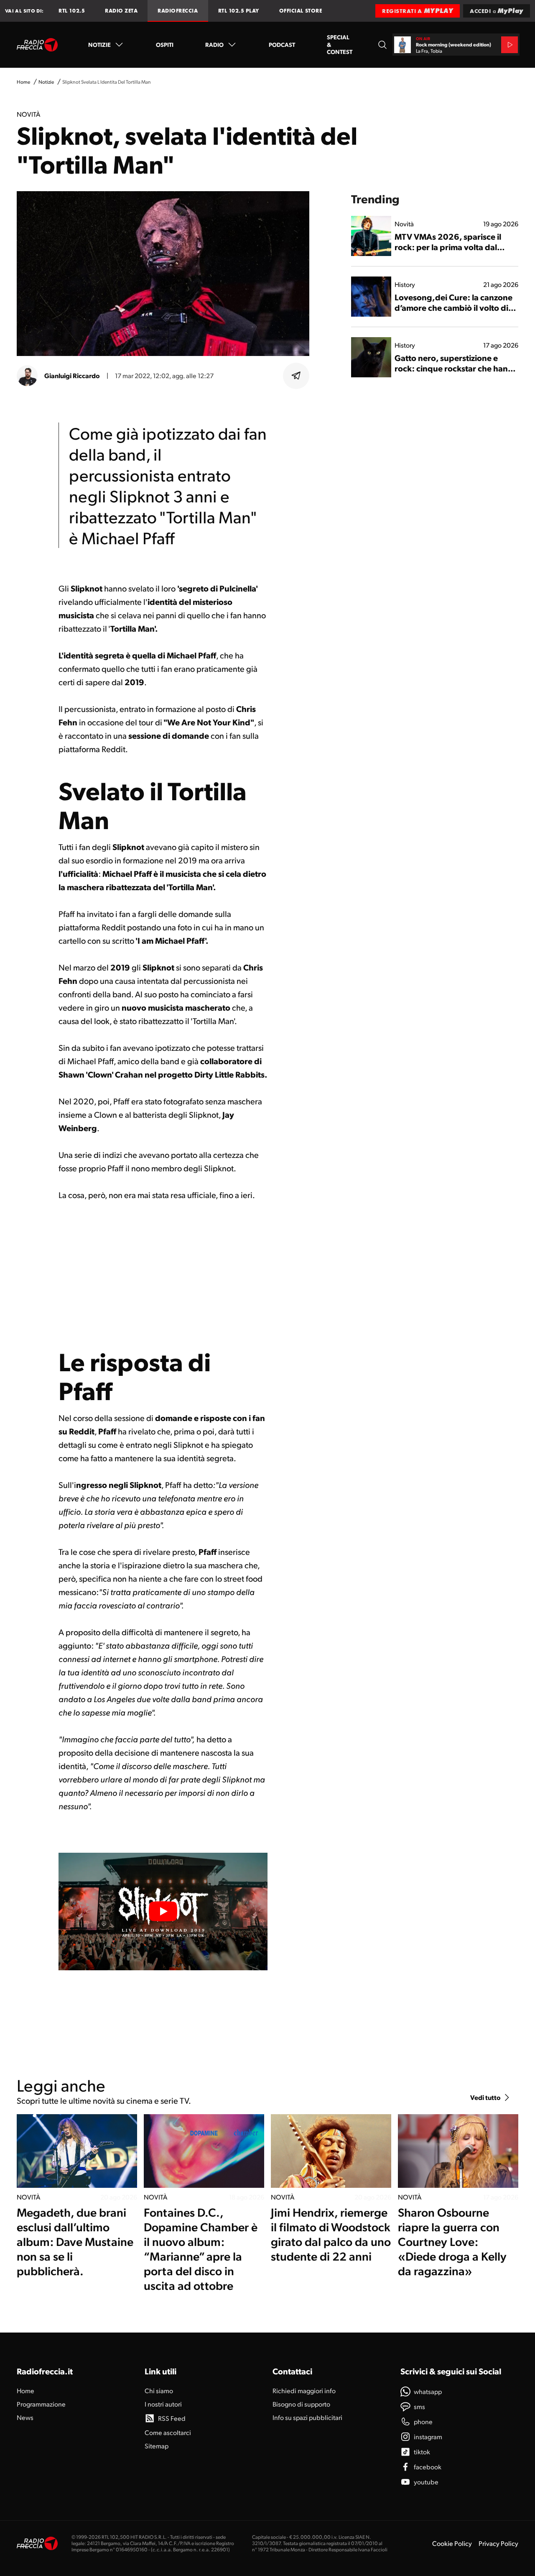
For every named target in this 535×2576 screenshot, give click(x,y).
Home (23, 82)
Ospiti (165, 44)
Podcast (282, 44)
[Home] (37, 45)
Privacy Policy (498, 2543)
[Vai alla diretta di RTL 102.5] (510, 45)
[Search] (382, 45)
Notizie (99, 44)
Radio (214, 44)
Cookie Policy (452, 2543)
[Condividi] (296, 376)
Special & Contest (340, 44)
